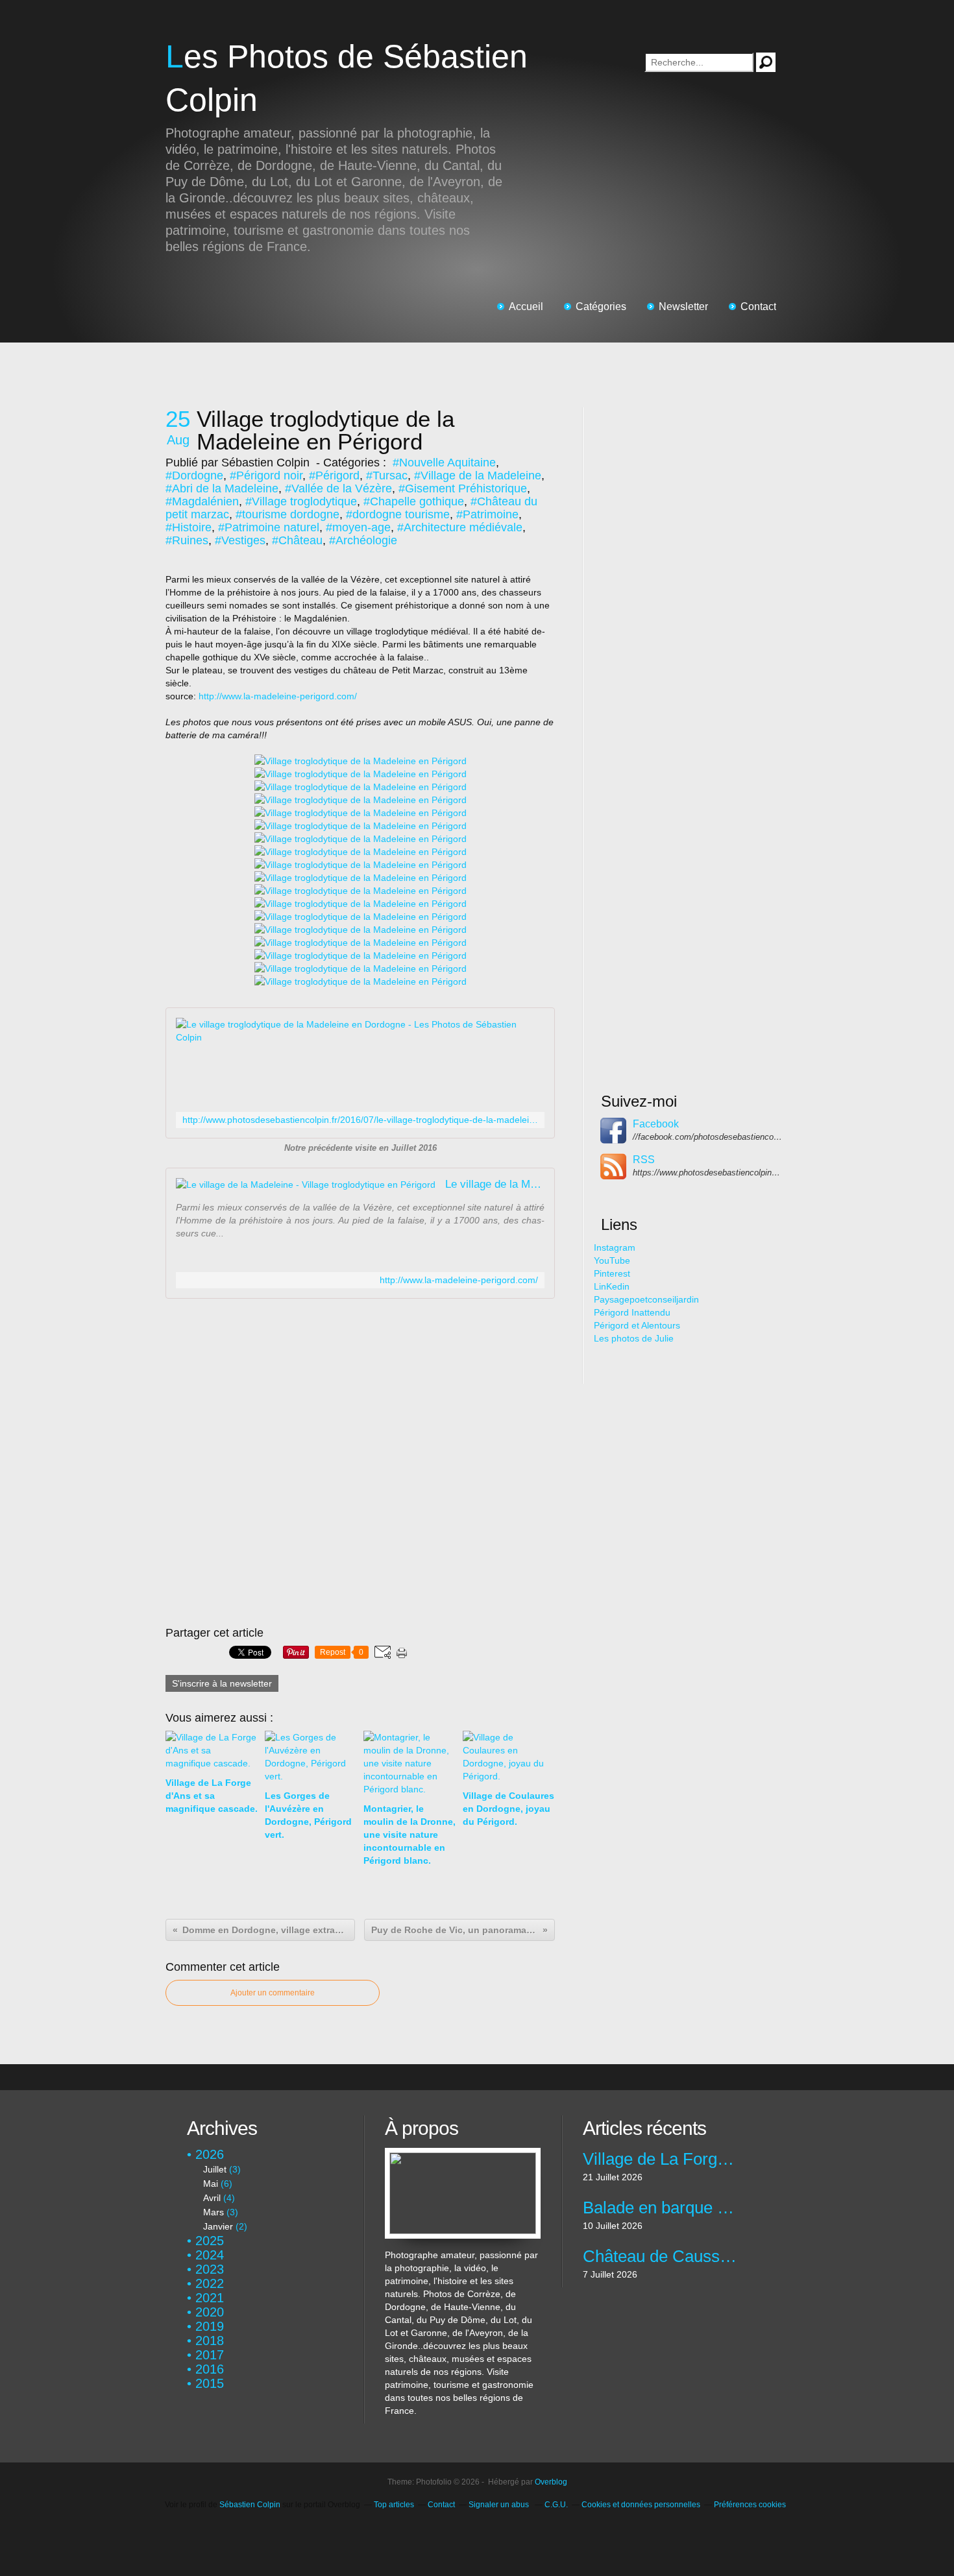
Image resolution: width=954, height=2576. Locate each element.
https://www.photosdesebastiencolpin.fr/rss (707, 1173)
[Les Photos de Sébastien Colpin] (463, 2154)
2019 (210, 2326)
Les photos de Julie (634, 1338)
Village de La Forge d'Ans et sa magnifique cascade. (660, 2159)
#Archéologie (363, 540)
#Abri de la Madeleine (222, 488)
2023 (210, 2269)
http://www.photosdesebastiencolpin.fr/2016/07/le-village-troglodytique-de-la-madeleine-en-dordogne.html (360, 1120)
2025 (210, 2241)
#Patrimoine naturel (269, 527)
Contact (758, 307)
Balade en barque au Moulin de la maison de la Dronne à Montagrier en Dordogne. (660, 2208)
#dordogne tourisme (398, 514)
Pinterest (612, 1273)
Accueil (526, 307)
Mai (211, 2184)
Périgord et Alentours (637, 1325)
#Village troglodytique (301, 501)
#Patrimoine (487, 514)
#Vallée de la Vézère (338, 488)
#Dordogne (194, 475)
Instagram (615, 1247)
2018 (210, 2341)
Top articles (394, 2505)
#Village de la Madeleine (478, 475)
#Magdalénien (202, 501)
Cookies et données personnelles (641, 2505)
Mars (214, 2212)
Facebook (656, 1124)
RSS (644, 1160)
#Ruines (187, 540)
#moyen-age (358, 527)
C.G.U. (556, 2505)
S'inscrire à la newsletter (222, 1683)
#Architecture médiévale (460, 527)
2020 (210, 2312)
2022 (210, 2283)
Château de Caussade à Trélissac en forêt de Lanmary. (660, 2256)
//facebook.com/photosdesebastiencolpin (707, 1137)
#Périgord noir (266, 475)
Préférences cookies (750, 2505)
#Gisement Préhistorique (463, 488)
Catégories (601, 307)
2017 (210, 2355)
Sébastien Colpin (250, 2505)
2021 (210, 2298)
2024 (210, 2255)
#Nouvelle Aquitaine (444, 463)
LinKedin (612, 1286)
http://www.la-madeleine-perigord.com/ (278, 696)
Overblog (551, 2482)
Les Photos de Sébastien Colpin (347, 78)
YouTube (612, 1260)
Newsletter (683, 307)
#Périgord (334, 475)
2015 (210, 2383)
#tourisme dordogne (287, 514)
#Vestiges (240, 540)
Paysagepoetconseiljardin (646, 1299)
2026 (210, 2154)
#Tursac (387, 475)
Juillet (215, 2169)
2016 (210, 2369)
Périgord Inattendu (632, 1312)
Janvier (218, 2226)
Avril (212, 2198)
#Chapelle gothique (414, 501)
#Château (297, 540)
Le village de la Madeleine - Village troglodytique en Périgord (495, 1184)
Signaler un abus (500, 2505)
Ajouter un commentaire (273, 1993)
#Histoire (189, 527)
